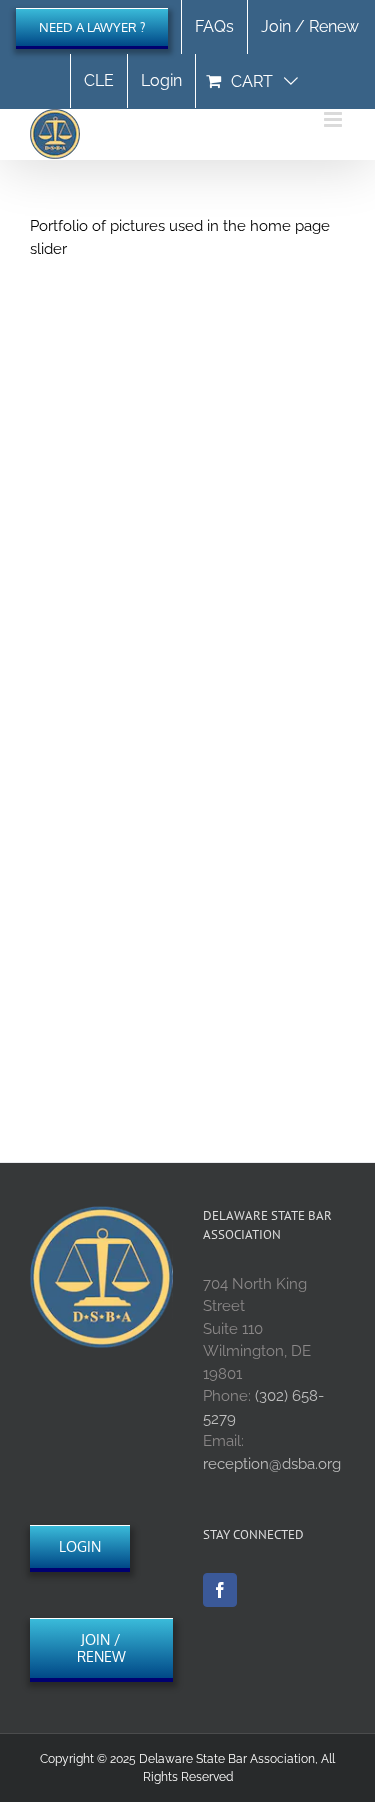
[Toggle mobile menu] (334, 119)
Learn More (102, 703)
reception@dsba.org (272, 1464)
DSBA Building (88, 648)
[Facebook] (220, 1590)
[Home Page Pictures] (187, 470)
